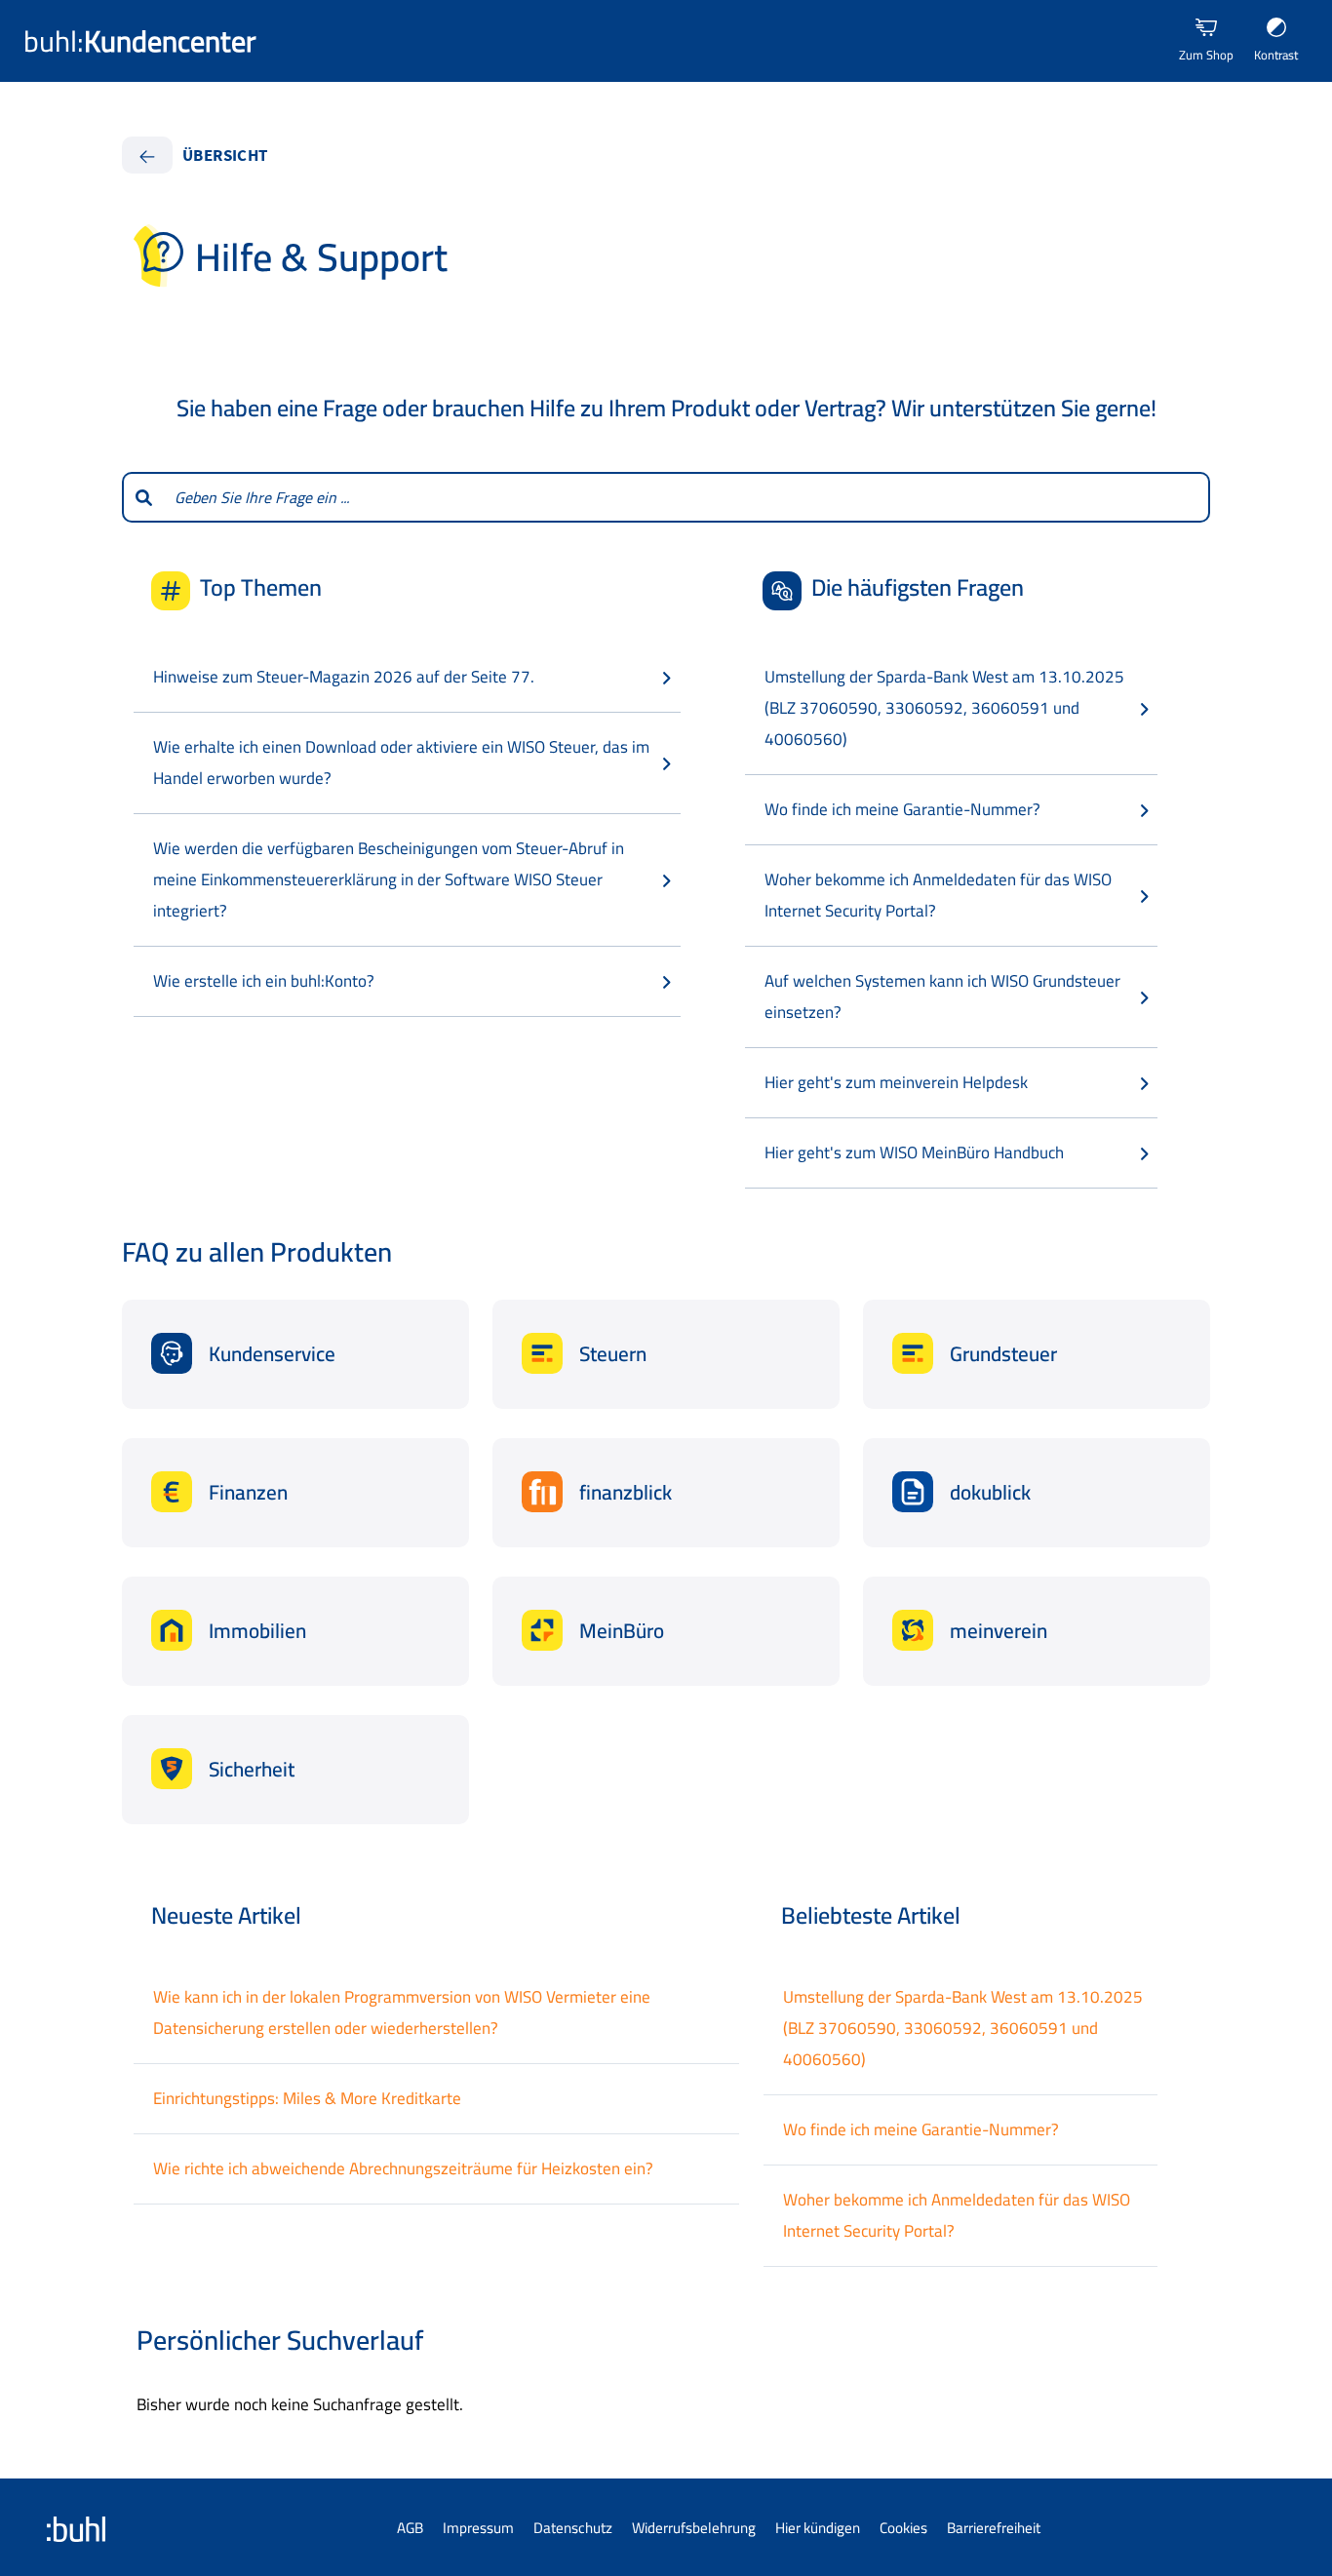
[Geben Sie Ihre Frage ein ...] (143, 497)
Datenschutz (573, 2528)
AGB (410, 2528)
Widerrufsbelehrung (694, 2528)
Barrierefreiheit (994, 2528)
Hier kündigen (818, 2528)
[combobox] (686, 497)
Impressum (478, 2528)
